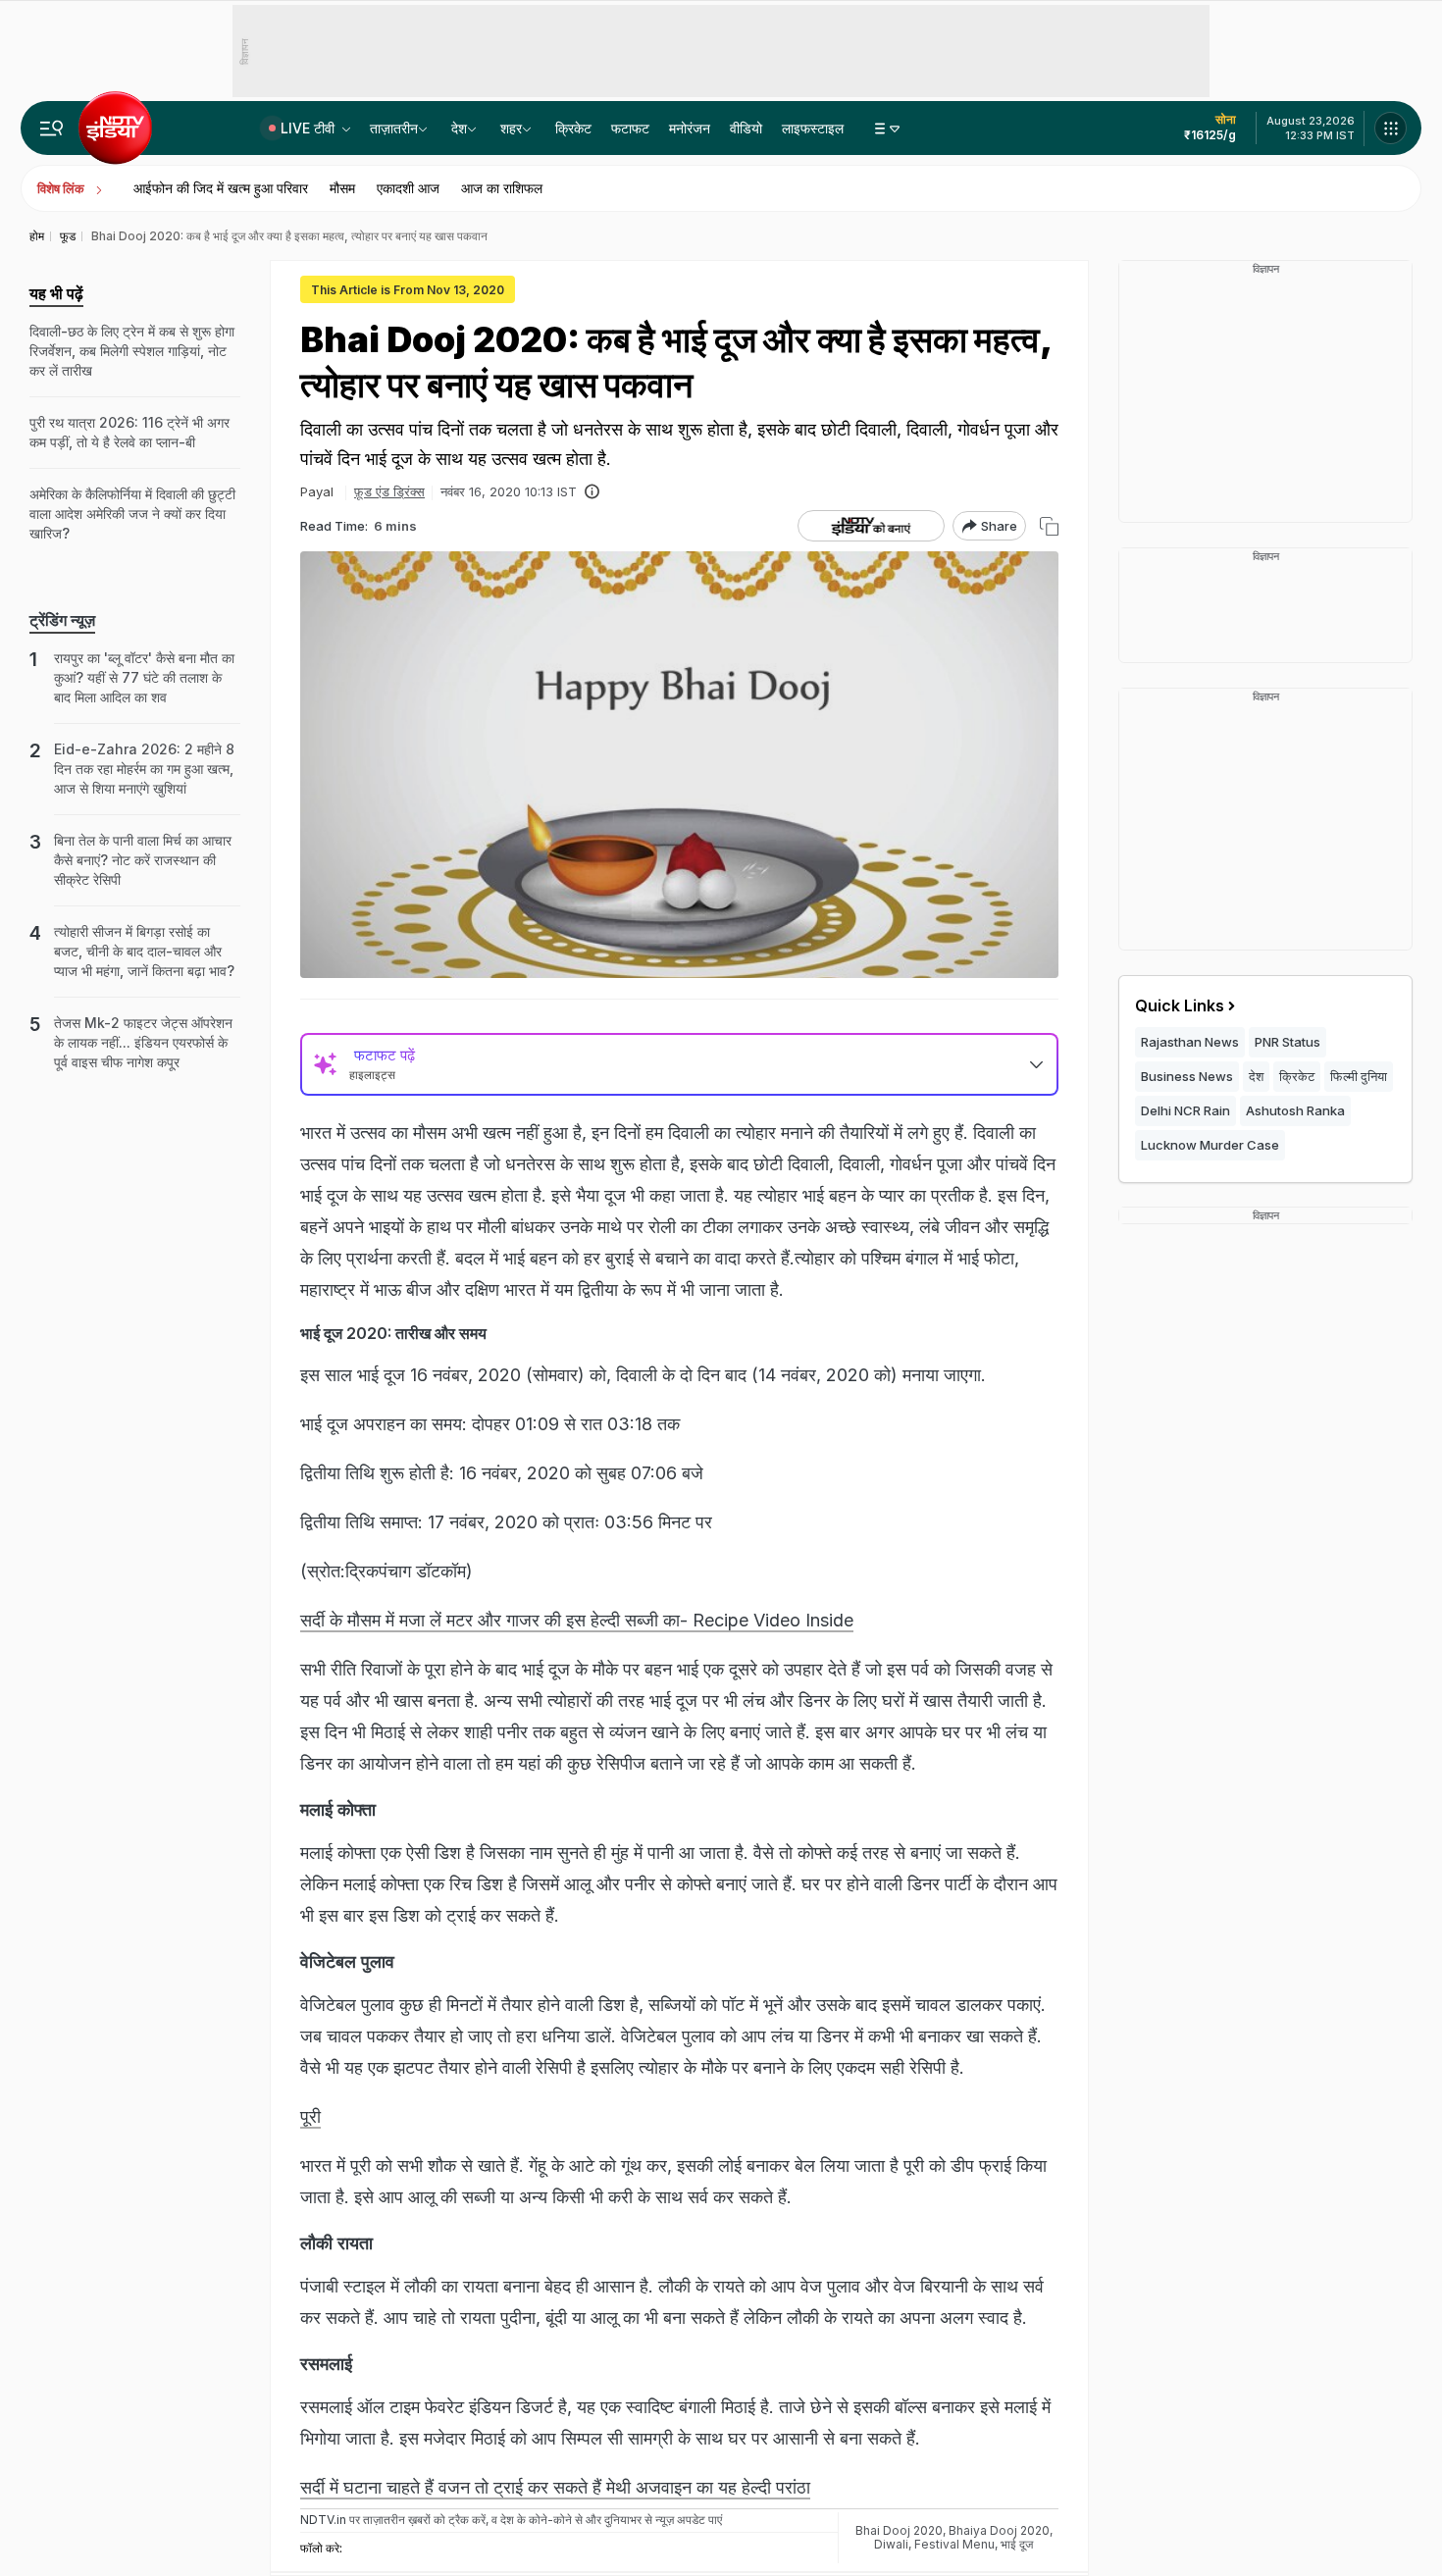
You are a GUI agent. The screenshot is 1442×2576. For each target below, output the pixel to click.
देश (459, 128)
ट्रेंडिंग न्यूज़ (62, 620)
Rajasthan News (1190, 1042)
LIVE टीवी (309, 128)
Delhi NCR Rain (1185, 1110)
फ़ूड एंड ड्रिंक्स (389, 491)
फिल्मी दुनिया (1359, 1076)
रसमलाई (326, 2364)
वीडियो (746, 128)
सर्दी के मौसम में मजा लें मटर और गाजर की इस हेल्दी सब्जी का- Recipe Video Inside (577, 1620)
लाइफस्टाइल (813, 128)
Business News (1187, 1076)
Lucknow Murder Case (1210, 1145)
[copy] (1049, 526)
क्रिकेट (573, 128)
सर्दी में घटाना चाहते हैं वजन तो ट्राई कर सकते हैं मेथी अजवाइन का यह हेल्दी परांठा (555, 2487)
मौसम (342, 188)
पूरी (310, 2116)
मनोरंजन (690, 128)
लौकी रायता (339, 2243)
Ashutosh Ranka (1295, 1110)
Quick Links (1180, 1005)
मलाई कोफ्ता (338, 1809)
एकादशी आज (408, 188)
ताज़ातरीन (394, 128)
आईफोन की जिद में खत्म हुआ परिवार (221, 188)
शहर (511, 128)
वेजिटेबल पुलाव (347, 1961)
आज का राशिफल (502, 188)
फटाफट (630, 128)
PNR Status (1287, 1042)
